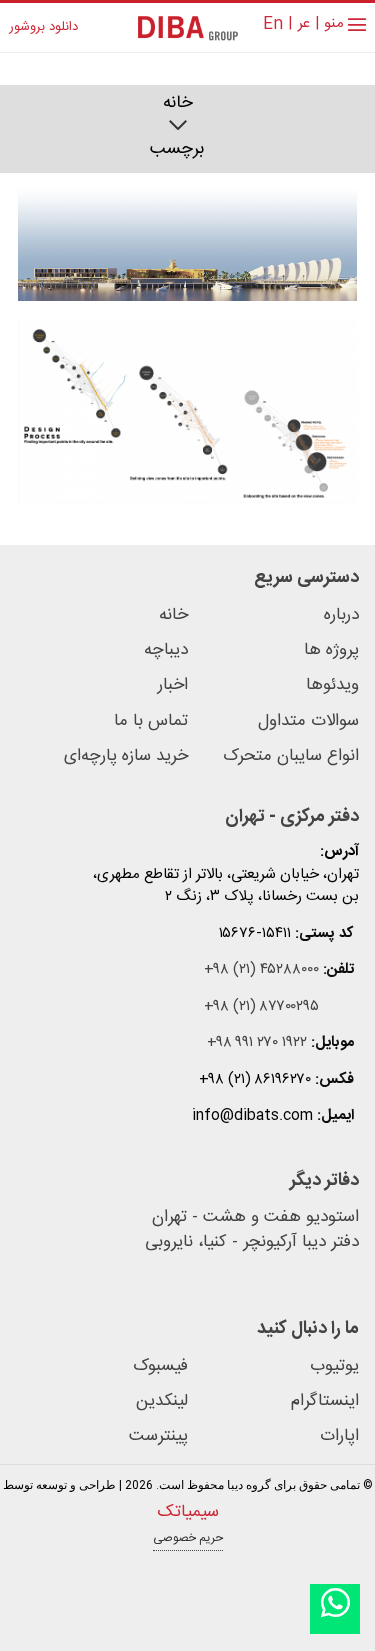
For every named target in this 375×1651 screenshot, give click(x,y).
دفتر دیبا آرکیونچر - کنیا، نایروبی (252, 1243)
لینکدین (162, 1401)
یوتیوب (334, 1366)
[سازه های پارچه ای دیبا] (188, 27)
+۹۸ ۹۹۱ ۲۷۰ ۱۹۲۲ (257, 1043)
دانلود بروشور (43, 28)
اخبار (173, 685)
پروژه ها (331, 650)
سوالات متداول (308, 721)
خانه (178, 103)
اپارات (339, 1436)
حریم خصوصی (188, 1538)
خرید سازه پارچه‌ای (126, 756)
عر (304, 24)
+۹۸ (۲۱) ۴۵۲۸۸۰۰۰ (261, 970)
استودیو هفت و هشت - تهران (255, 1218)
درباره (341, 615)
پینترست (158, 1436)
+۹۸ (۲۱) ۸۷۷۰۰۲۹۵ (261, 1007)
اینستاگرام (325, 1401)
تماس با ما (151, 721)
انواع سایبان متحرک (291, 756)
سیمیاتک (188, 1512)
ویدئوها (332, 685)
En (273, 25)
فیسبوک (160, 1366)
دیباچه (166, 650)
